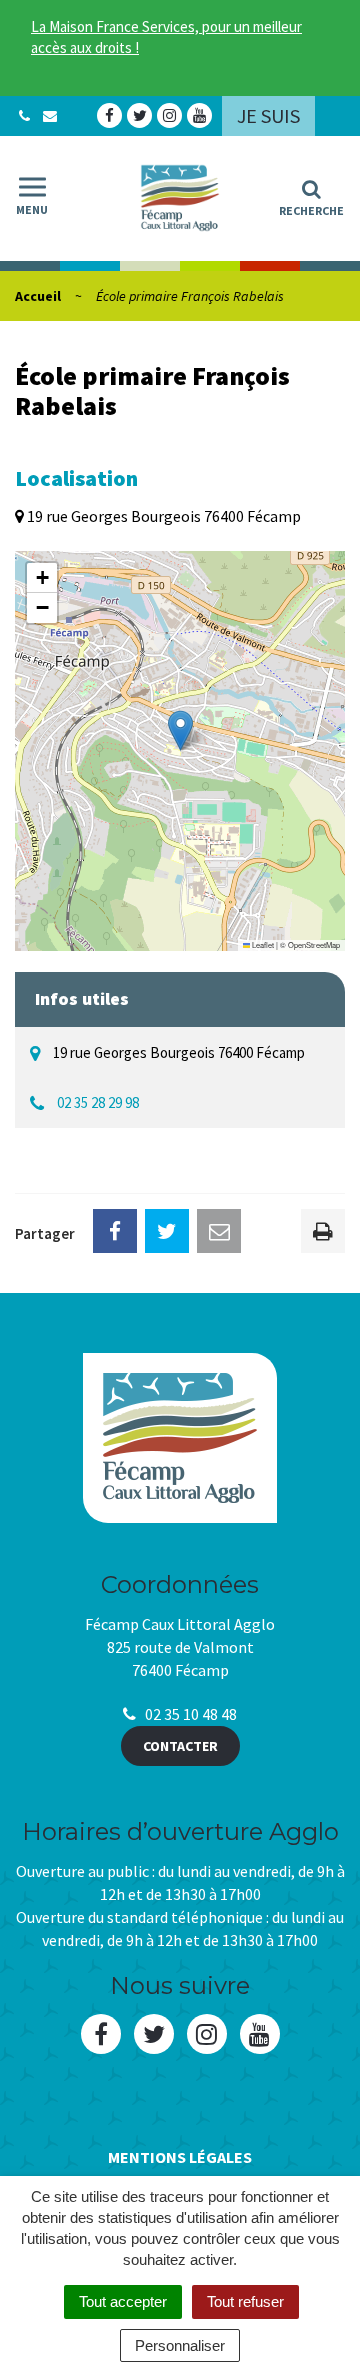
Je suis (268, 115)
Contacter (180, 1746)
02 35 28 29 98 (98, 1102)
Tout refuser (245, 2301)
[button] (180, 730)
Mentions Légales (180, 2157)
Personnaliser (180, 2345)
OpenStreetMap (314, 944)
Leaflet (262, 944)
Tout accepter (123, 2301)
